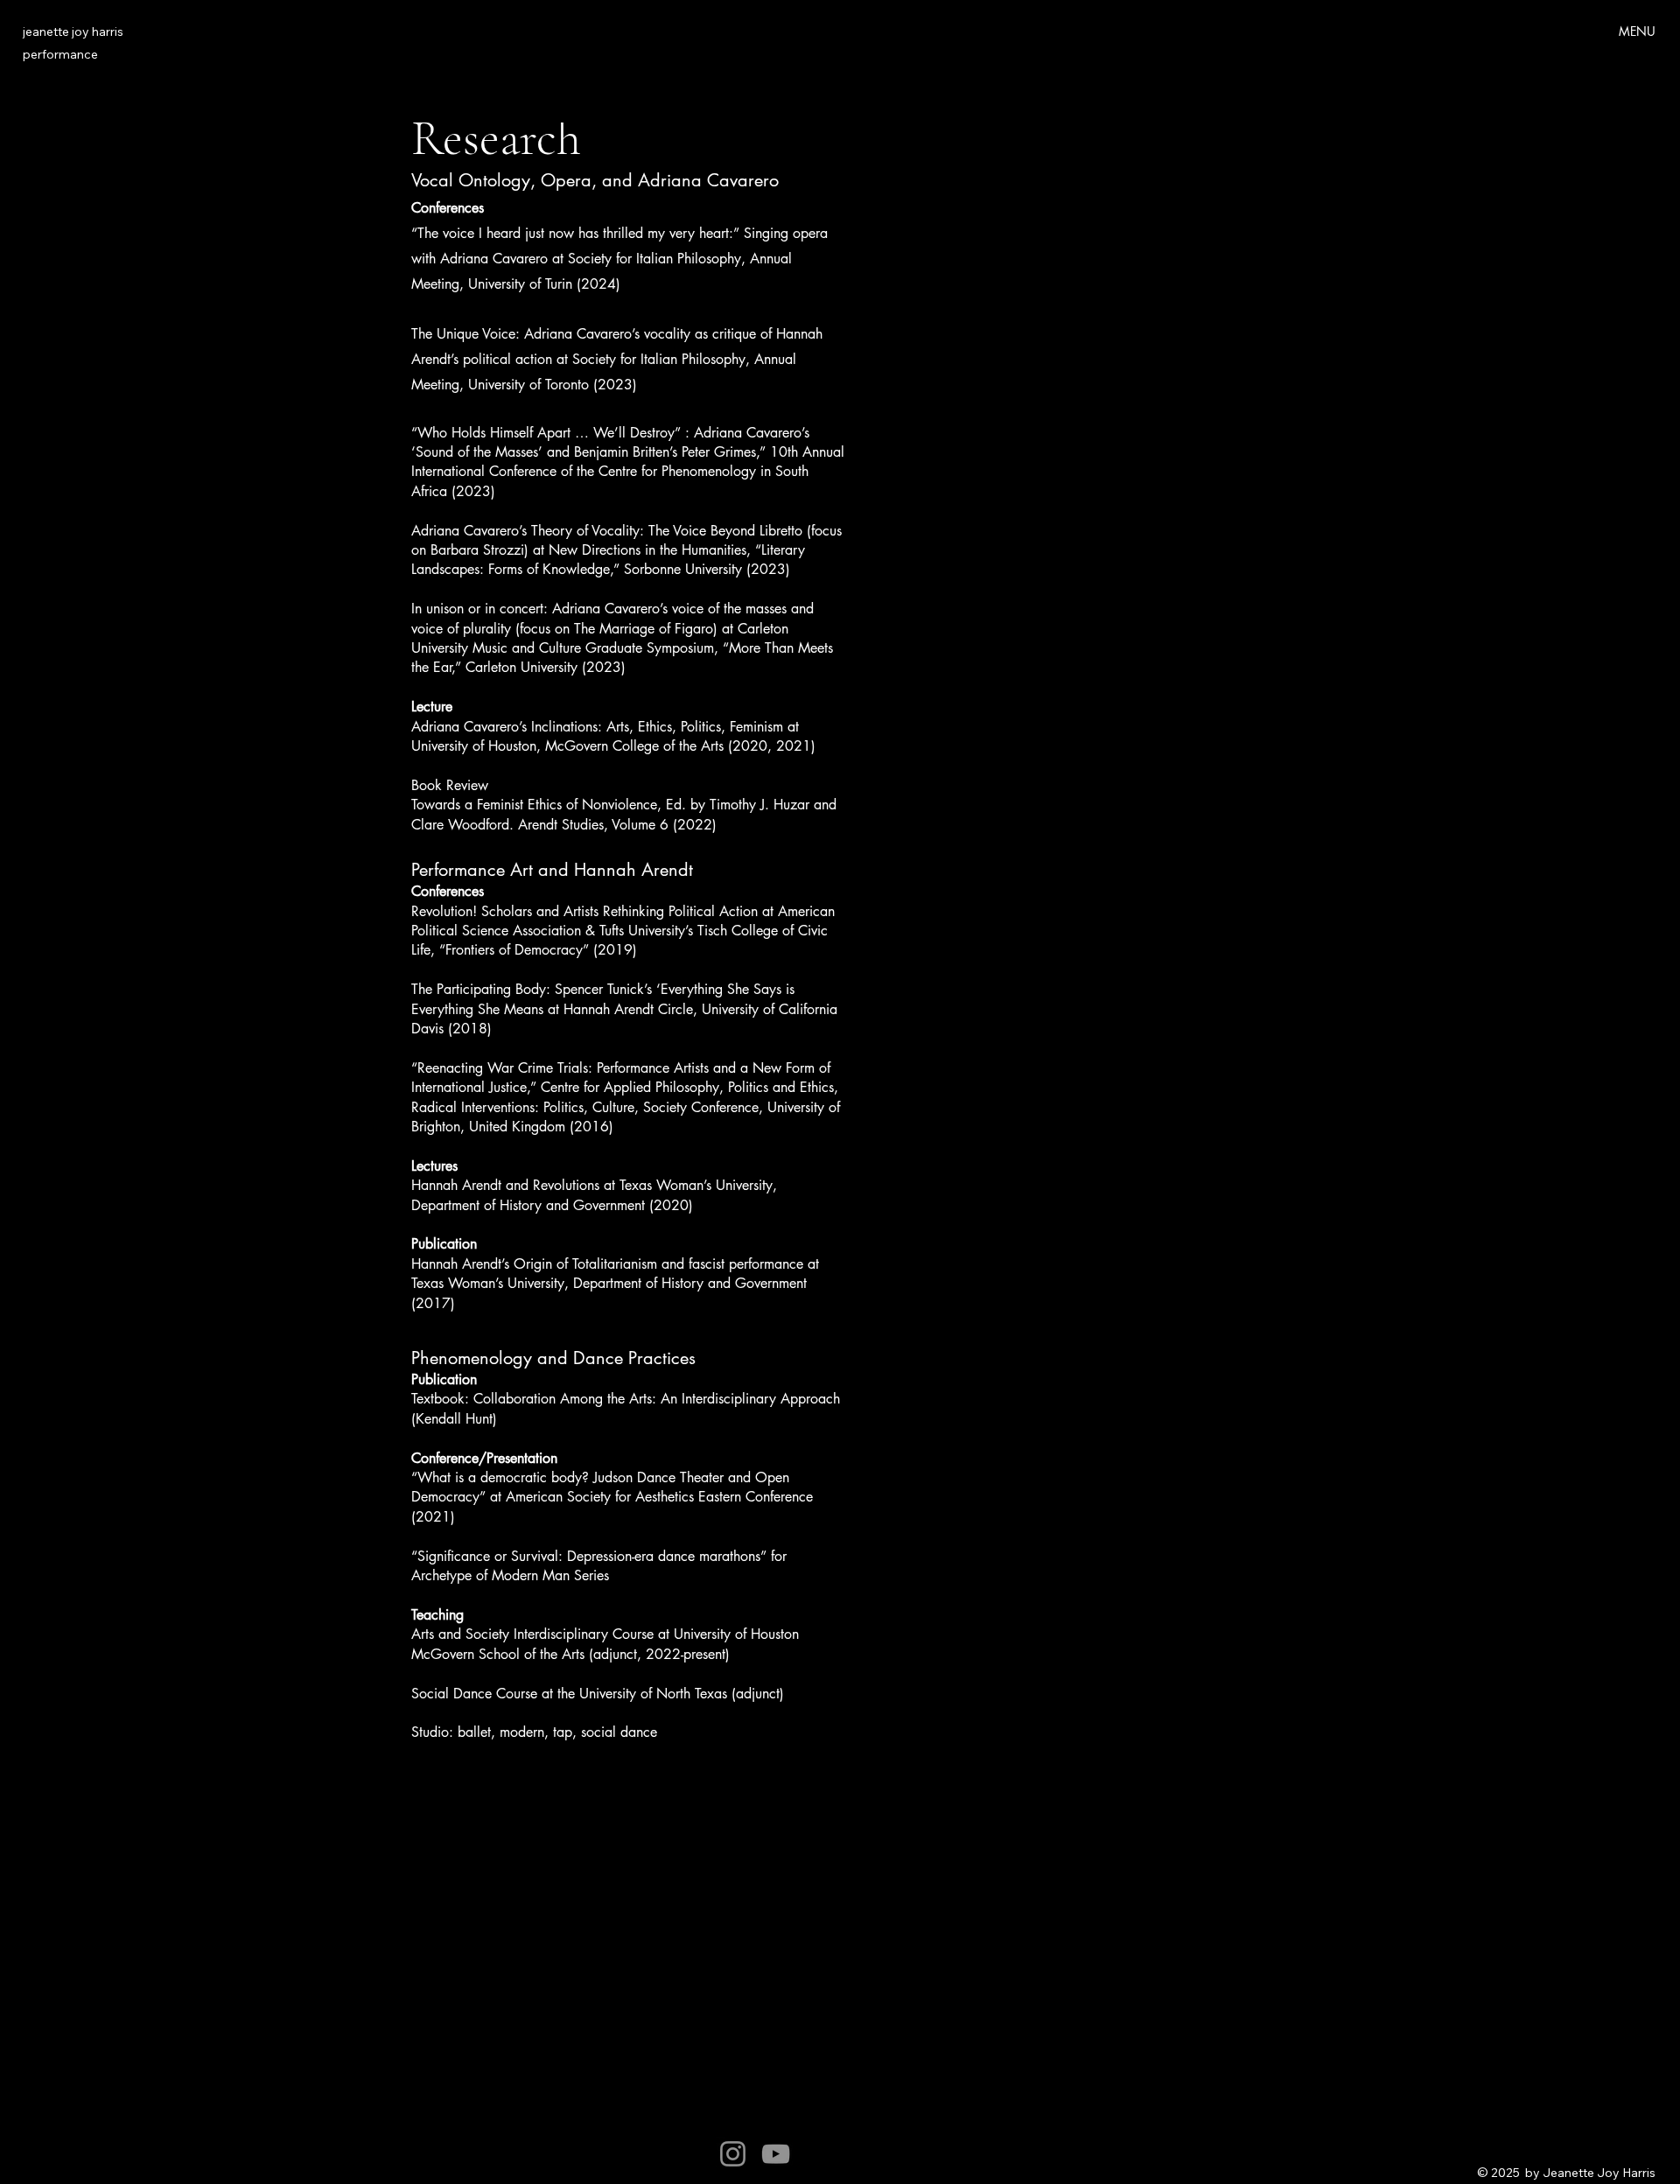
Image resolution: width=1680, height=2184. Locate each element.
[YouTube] (776, 2154)
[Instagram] (733, 2154)
